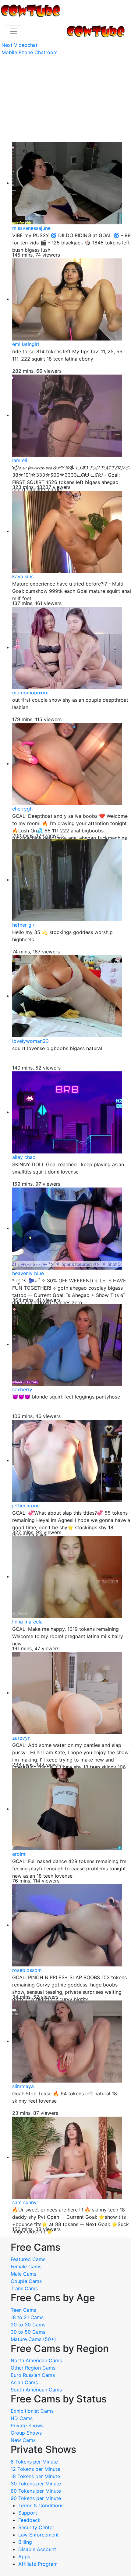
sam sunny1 (25, 2202)
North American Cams (36, 2360)
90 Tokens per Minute (36, 2498)
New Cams (23, 2440)
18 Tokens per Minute (35, 2476)
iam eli (20, 460)
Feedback (29, 2520)
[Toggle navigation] (13, 31)
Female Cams (26, 2267)
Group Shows (26, 2433)
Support (28, 2513)
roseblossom (27, 1970)
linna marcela (27, 1622)
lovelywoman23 (30, 1041)
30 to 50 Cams (28, 2332)
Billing (25, 2542)
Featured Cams (28, 2259)
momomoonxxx (30, 693)
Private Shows (27, 2426)
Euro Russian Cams (33, 2375)
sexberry (22, 1389)
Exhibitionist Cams (32, 2411)
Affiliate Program (39, 2564)
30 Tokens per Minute (36, 2484)
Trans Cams (24, 2288)
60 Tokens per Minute (36, 2491)
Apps (24, 2557)
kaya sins (23, 576)
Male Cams (23, 2274)
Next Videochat (19, 45)
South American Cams (36, 2390)
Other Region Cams (33, 2368)
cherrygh (22, 809)
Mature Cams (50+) (33, 2339)
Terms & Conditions (41, 2505)
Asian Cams (24, 2382)
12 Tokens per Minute (35, 2469)
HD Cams (22, 2418)
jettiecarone (26, 1506)
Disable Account (37, 2549)
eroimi (19, 1854)
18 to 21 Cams (27, 2317)
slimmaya (23, 2086)
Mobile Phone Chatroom (30, 52)
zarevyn (21, 1738)
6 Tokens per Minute (34, 2462)
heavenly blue (28, 1273)
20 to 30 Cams (28, 2325)
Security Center (36, 2527)
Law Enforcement (39, 2535)
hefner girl (24, 925)
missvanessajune (31, 228)
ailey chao (24, 1157)
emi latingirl (26, 344)
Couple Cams (26, 2281)
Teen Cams (23, 2310)
